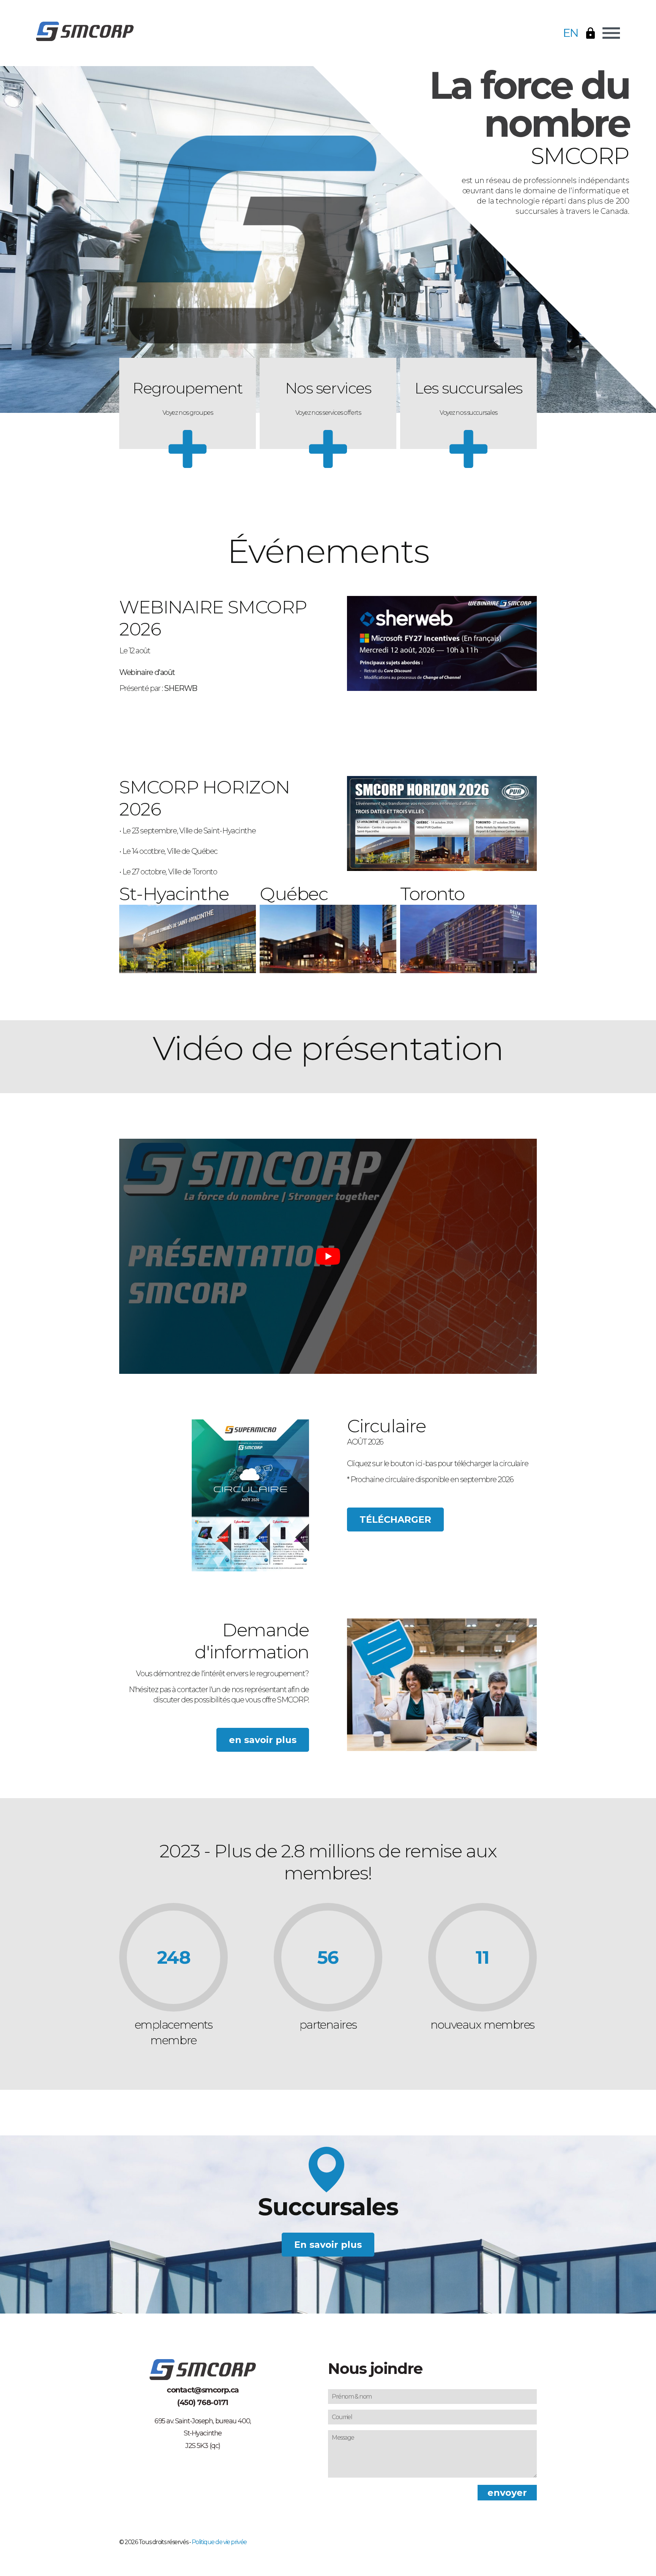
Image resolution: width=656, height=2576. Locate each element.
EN (571, 33)
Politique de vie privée (219, 2542)
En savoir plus (328, 2245)
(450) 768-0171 (203, 2402)
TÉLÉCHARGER (395, 1520)
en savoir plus (263, 1740)
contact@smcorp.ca (203, 2390)
